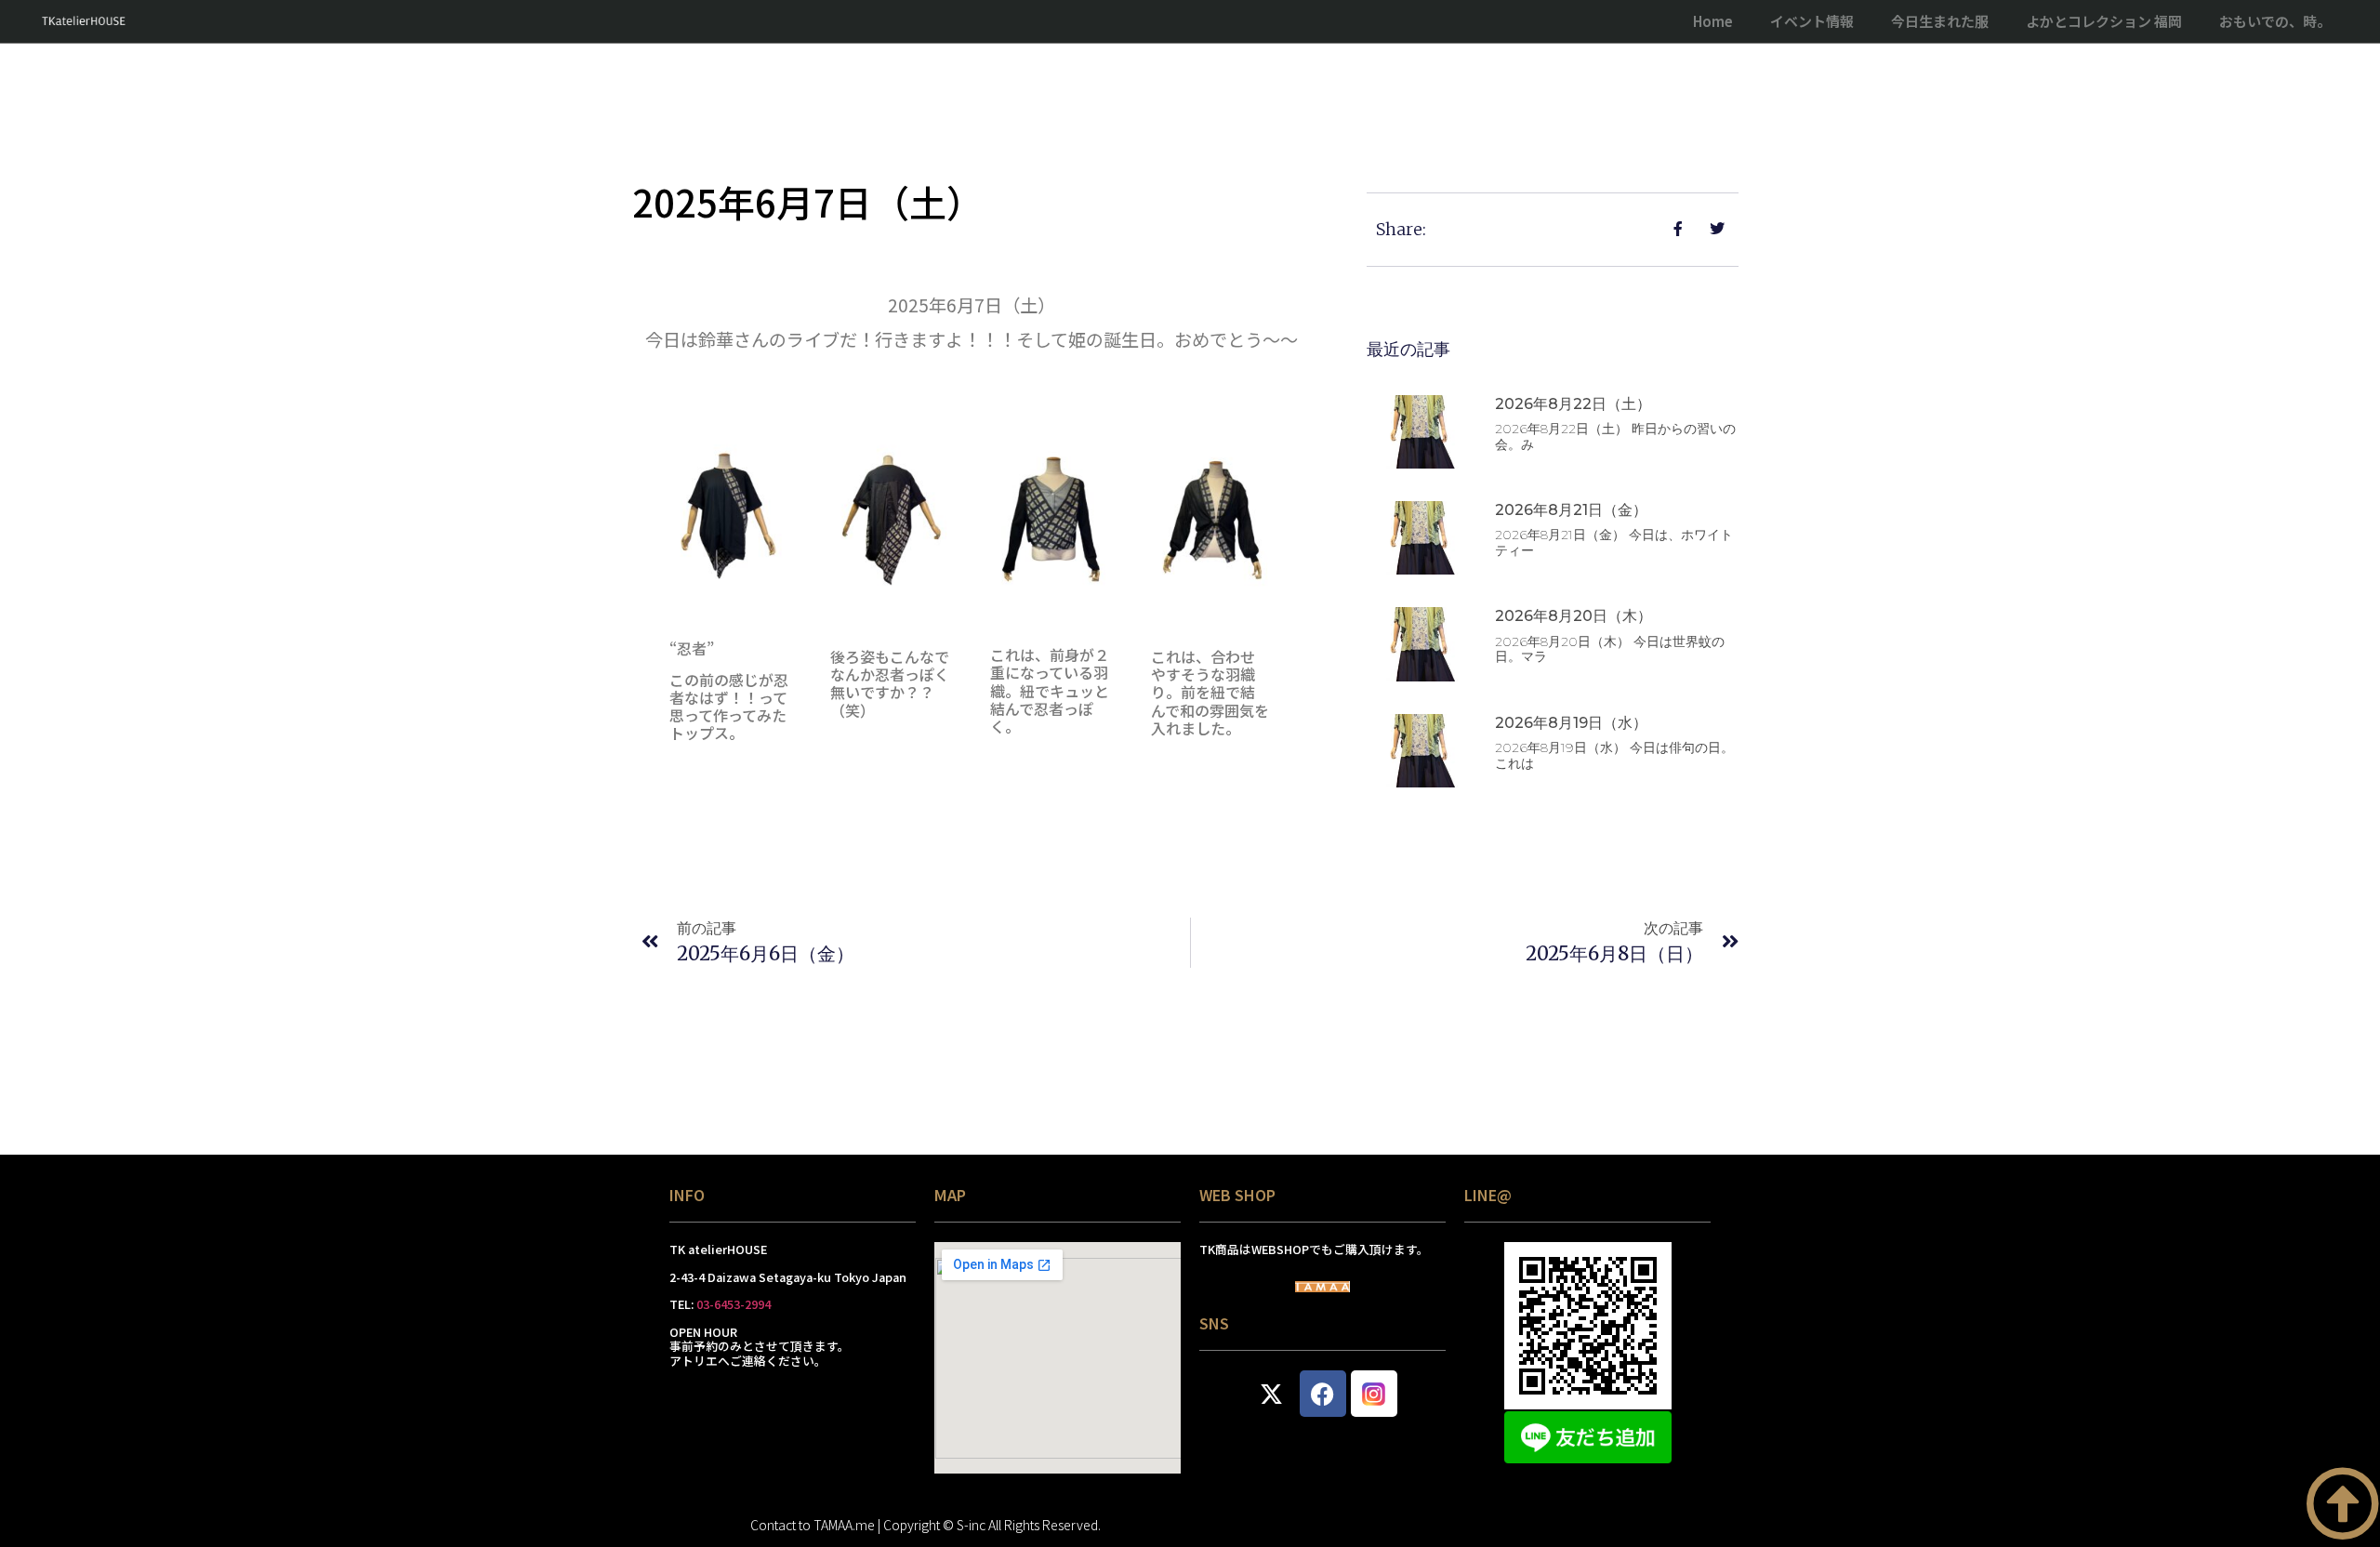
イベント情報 (1812, 21)
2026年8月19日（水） (1571, 723)
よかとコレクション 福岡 (2104, 21)
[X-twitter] (1272, 1394)
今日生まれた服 (1940, 21)
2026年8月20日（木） (1573, 616)
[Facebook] (1323, 1394)
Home (1713, 21)
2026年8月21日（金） (1571, 510)
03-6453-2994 (734, 1304)
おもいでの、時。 (2275, 21)
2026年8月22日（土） (1573, 404)
